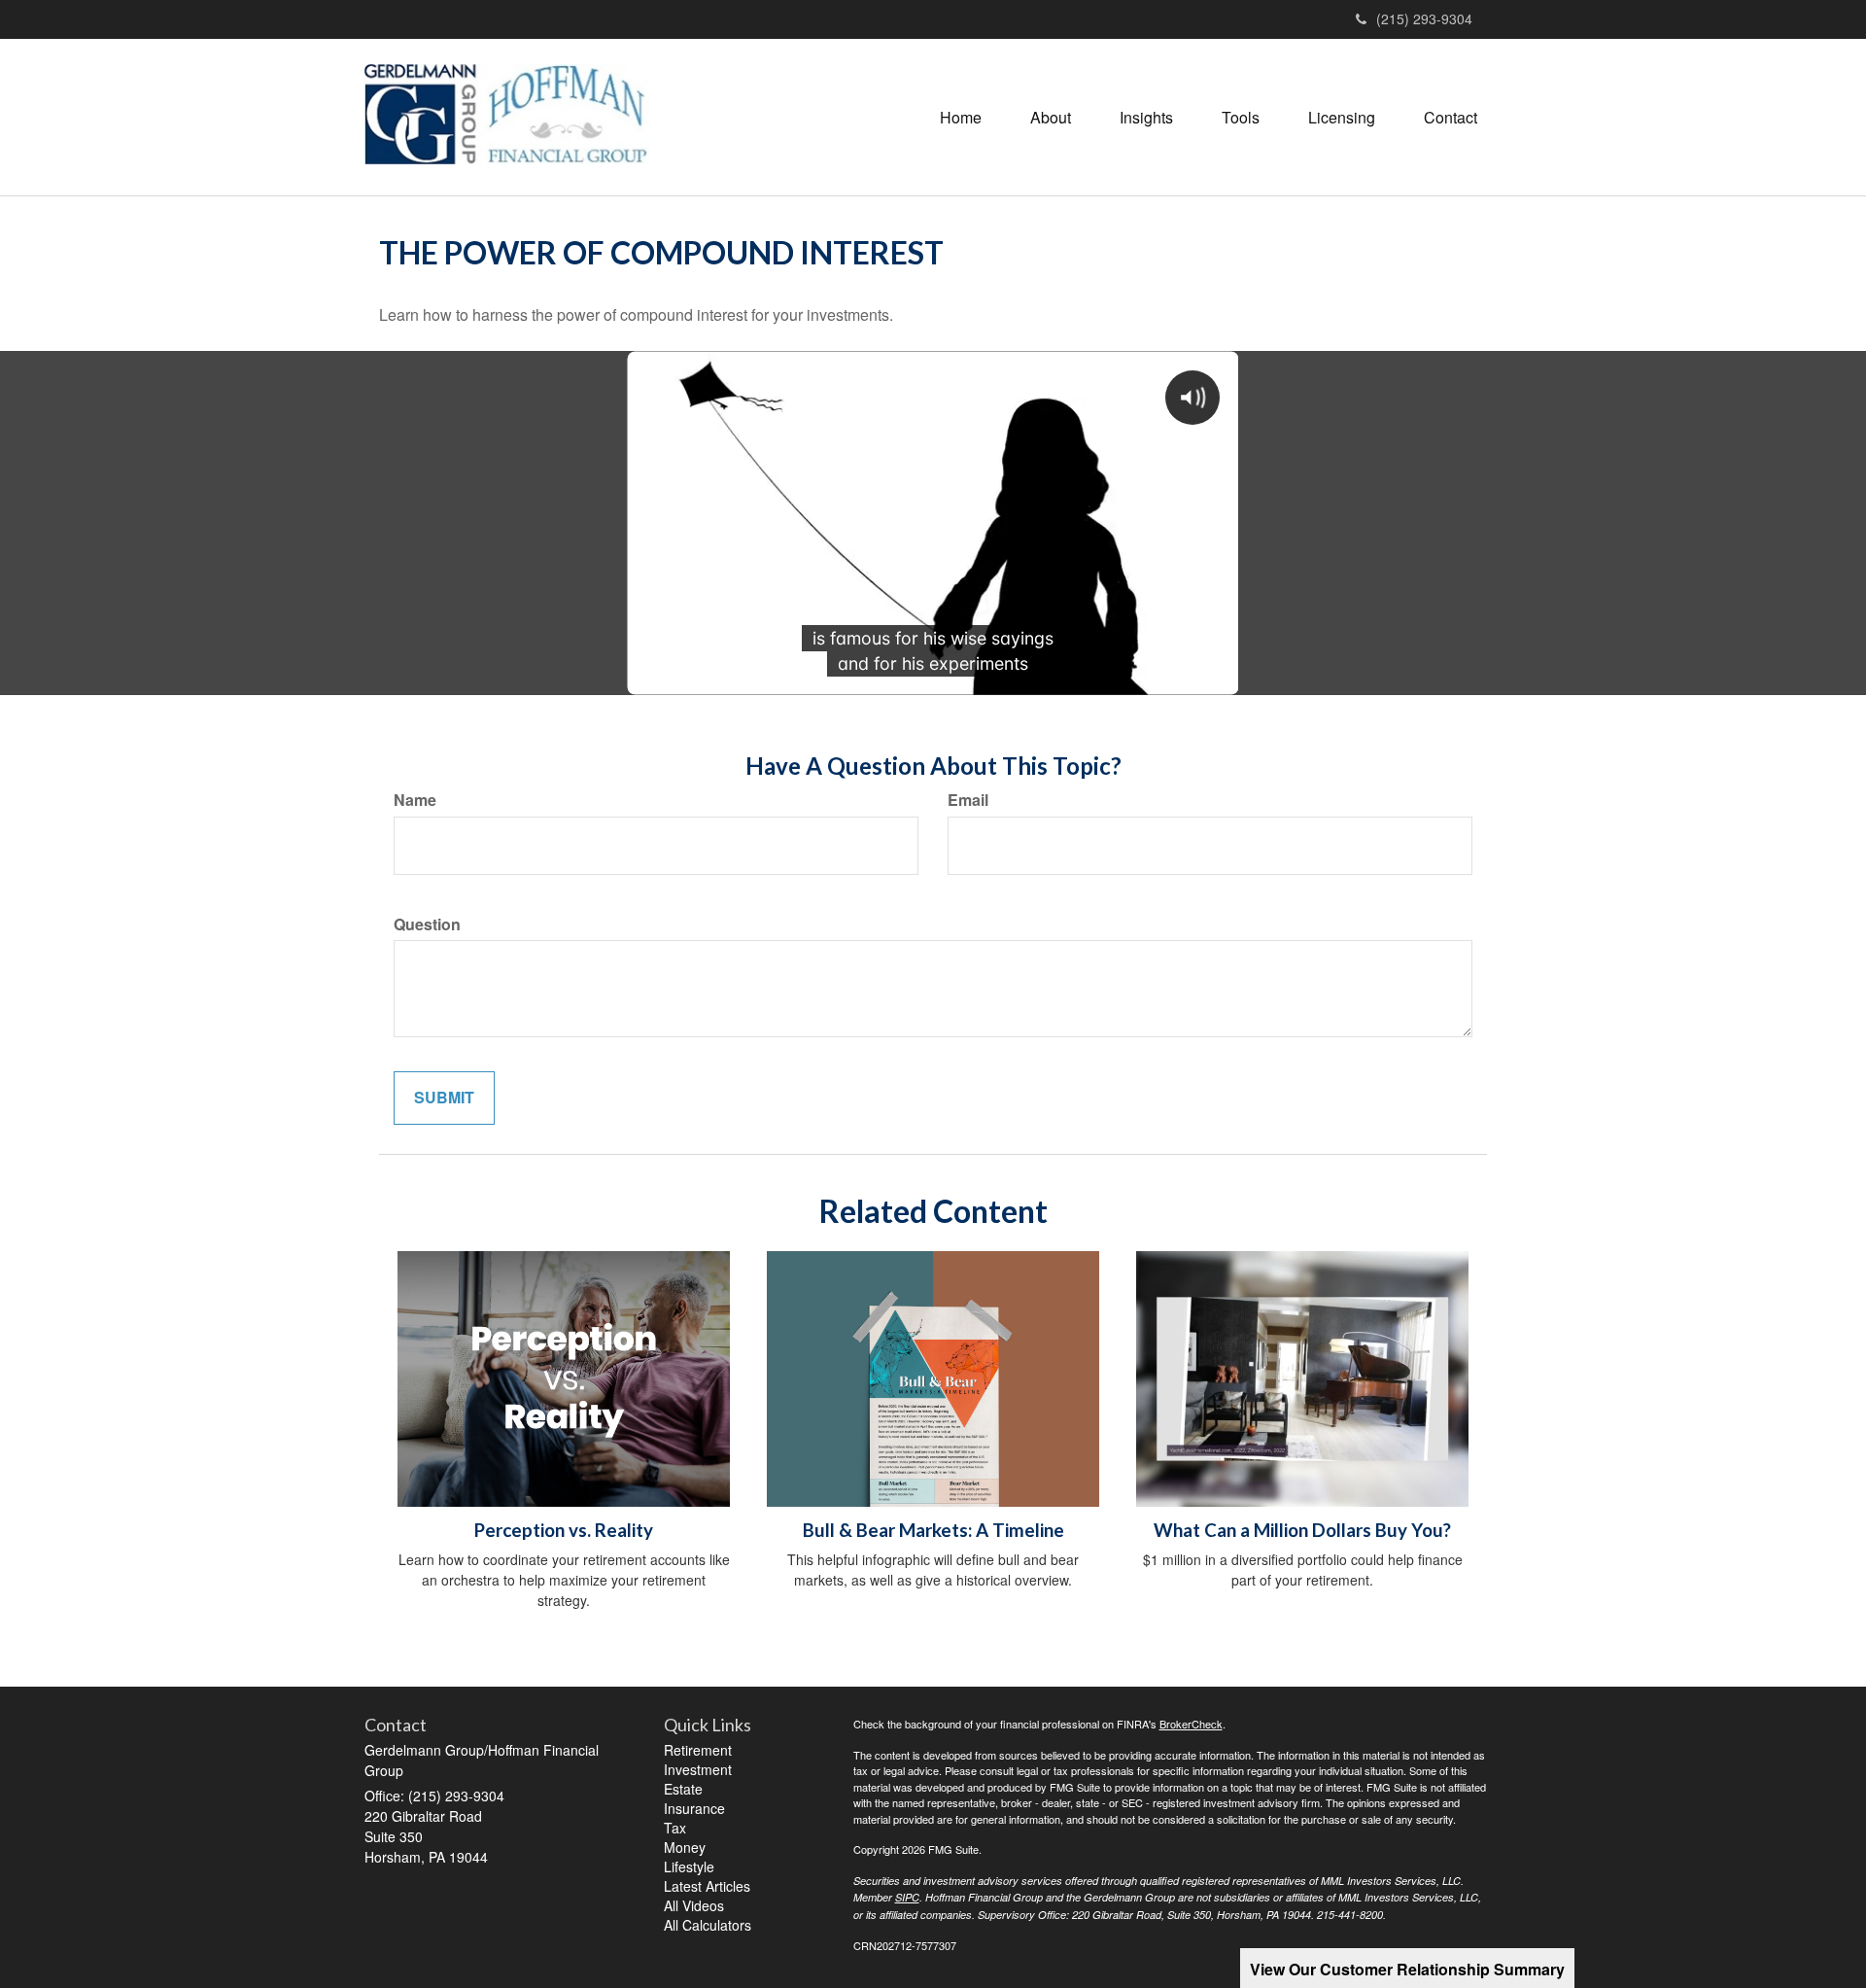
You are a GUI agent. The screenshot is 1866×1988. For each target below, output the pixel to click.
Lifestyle (689, 1866)
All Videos (694, 1905)
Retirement (698, 1750)
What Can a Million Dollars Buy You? (1302, 1530)
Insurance (694, 1808)
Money (685, 1847)
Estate (683, 1789)
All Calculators (708, 1925)
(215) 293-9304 (1424, 18)
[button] (1051, 118)
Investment (698, 1769)
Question (427, 924)
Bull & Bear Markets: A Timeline (933, 1530)
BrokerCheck (1191, 1724)
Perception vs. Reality (564, 1530)
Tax (675, 1828)
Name (415, 800)
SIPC (907, 1897)
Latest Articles (707, 1886)
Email (968, 800)
